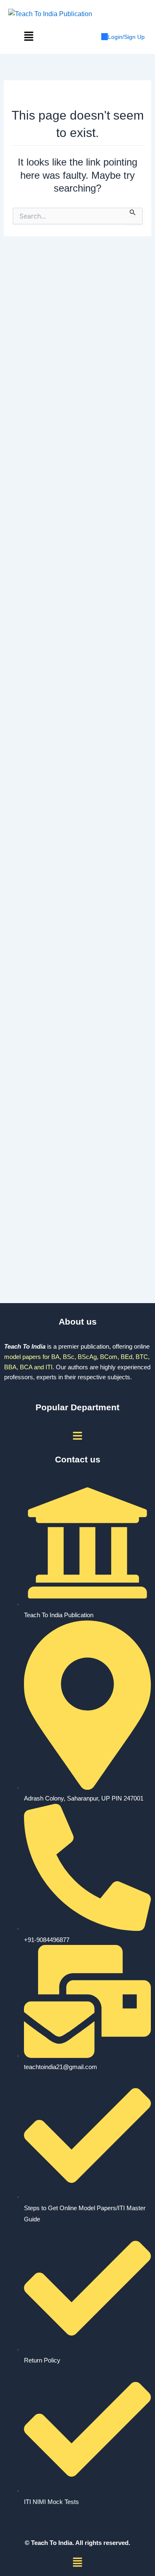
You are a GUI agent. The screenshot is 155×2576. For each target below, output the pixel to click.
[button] (29, 37)
